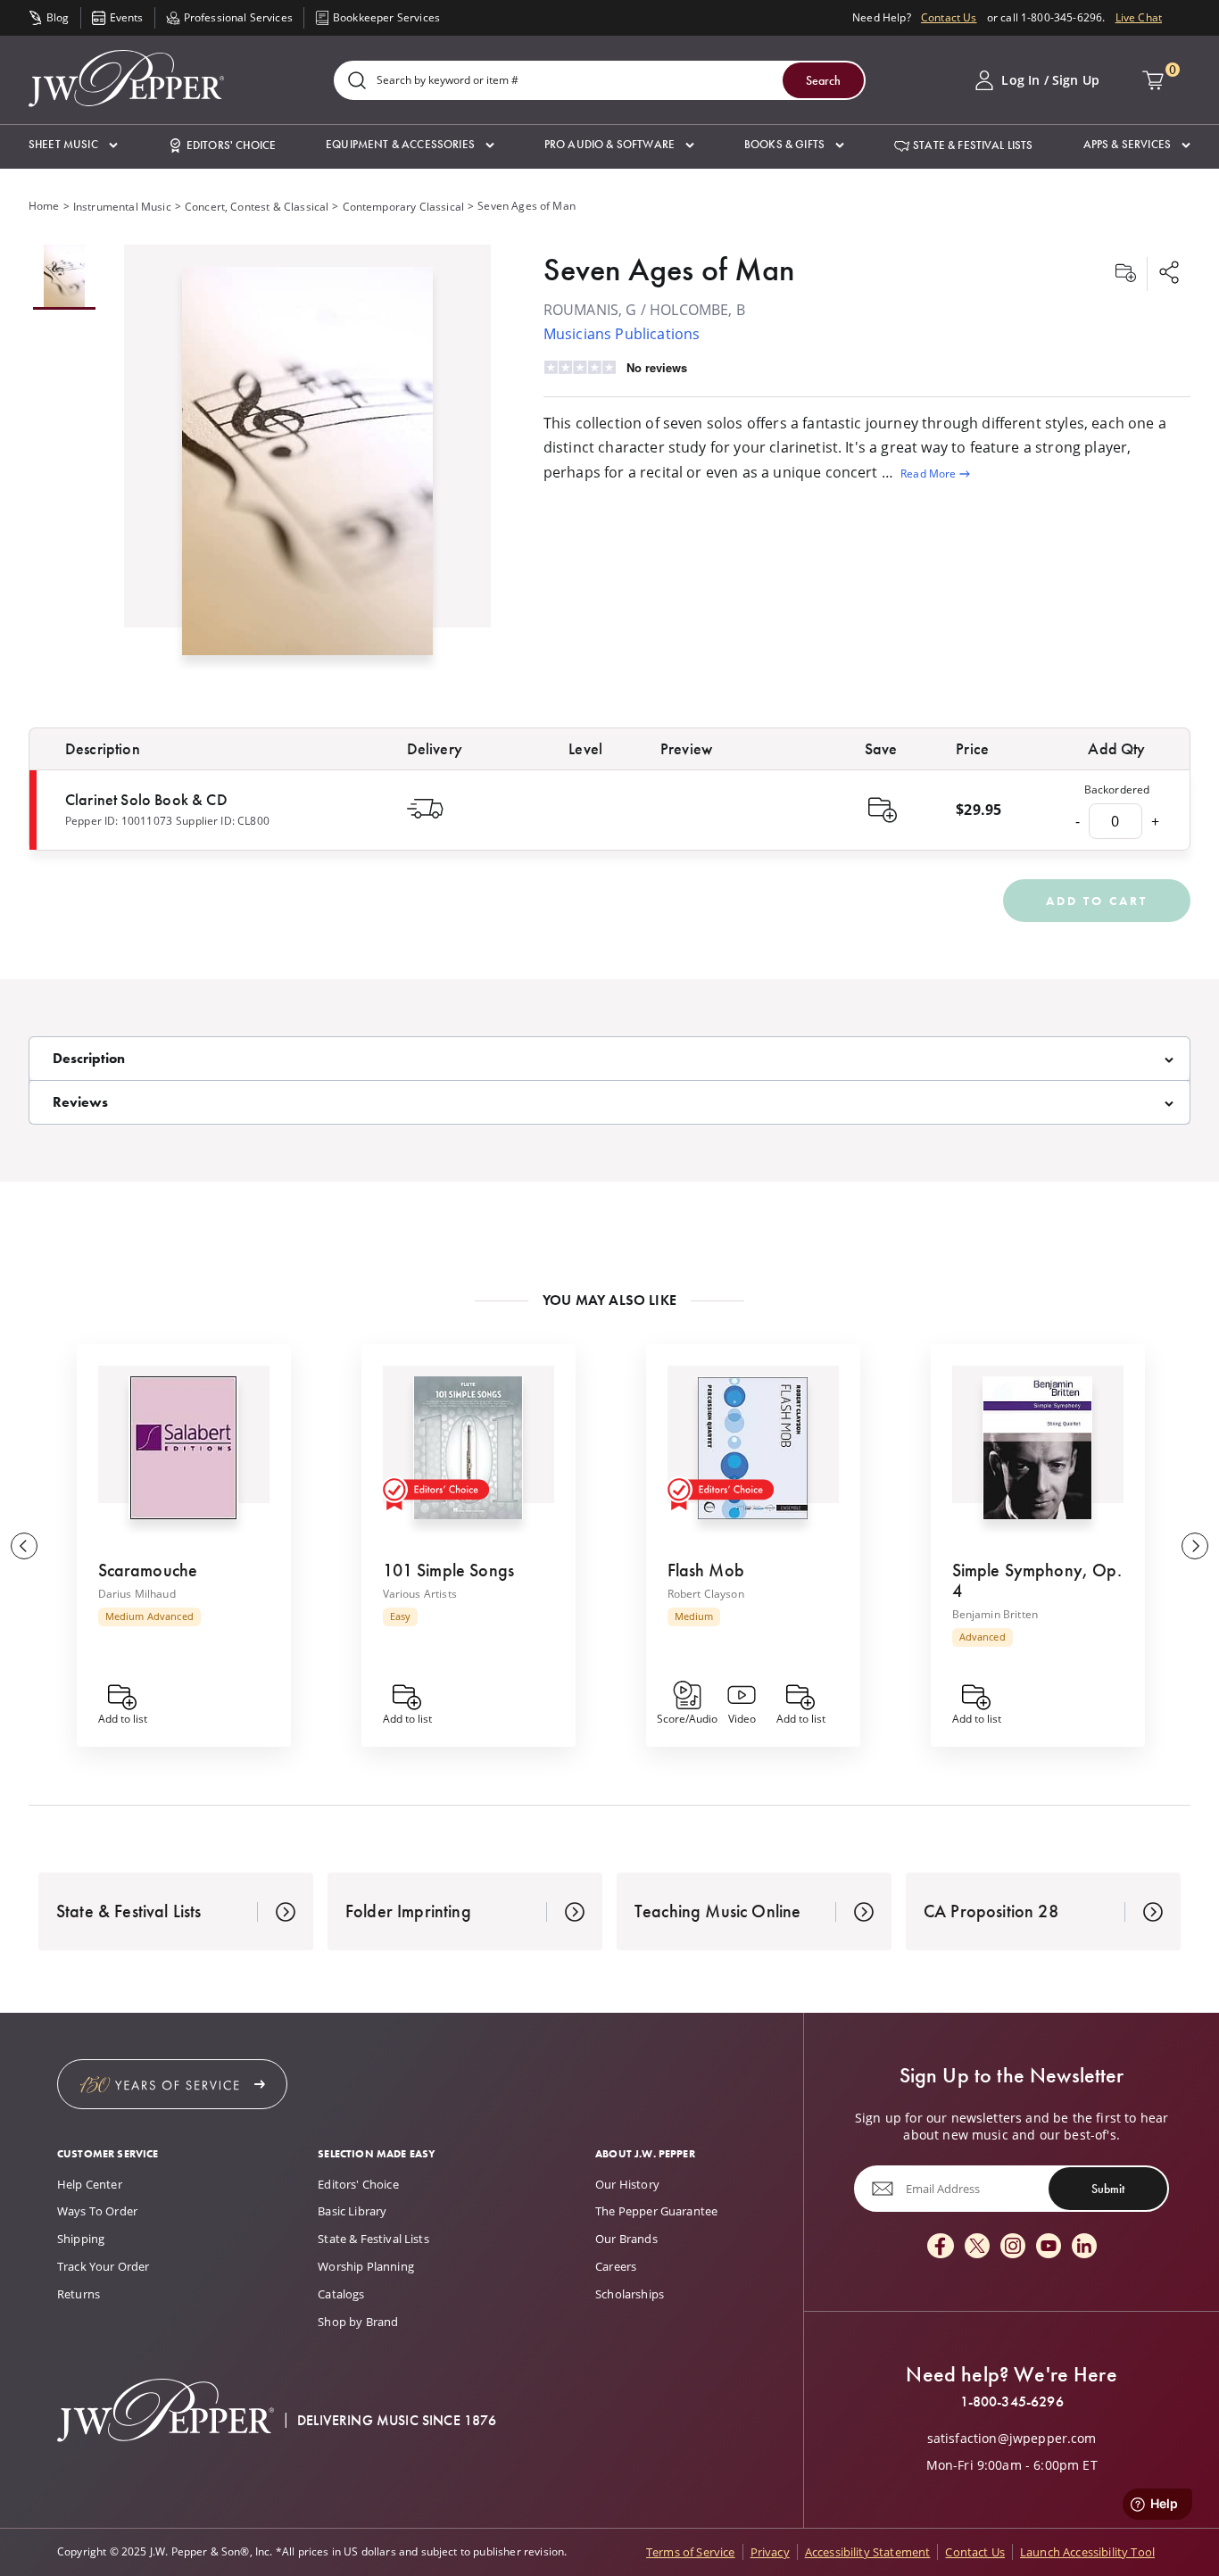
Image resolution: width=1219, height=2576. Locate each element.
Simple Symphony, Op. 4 (1037, 1580)
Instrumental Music (122, 207)
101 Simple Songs (449, 1570)
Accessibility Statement (868, 2552)
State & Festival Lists (373, 2239)
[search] (357, 82)
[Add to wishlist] (1125, 274)
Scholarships (630, 2294)
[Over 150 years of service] (172, 2084)
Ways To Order (97, 2211)
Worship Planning (366, 2266)
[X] (977, 2247)
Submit (1108, 2189)
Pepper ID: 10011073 (119, 821)
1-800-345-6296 (1012, 2402)
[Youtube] (1049, 2247)
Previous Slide (24, 1546)
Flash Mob (706, 1570)
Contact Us (949, 17)
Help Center (90, 2184)
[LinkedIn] (1084, 2247)
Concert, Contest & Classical (257, 207)
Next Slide (1195, 1546)
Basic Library (352, 2211)
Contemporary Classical (404, 207)
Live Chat (1139, 17)
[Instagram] (1013, 2247)
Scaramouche (148, 1570)
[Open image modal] (308, 468)
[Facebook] (941, 2247)
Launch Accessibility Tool (1087, 2552)
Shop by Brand (358, 2322)
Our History (627, 2184)
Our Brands (626, 2239)
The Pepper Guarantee (656, 2211)
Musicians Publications (622, 334)
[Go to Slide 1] (64, 277)
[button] (73, 145)
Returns (79, 2294)
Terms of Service (691, 2552)
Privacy (770, 2552)
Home (44, 206)
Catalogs (341, 2294)
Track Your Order (104, 2266)
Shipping (81, 2239)
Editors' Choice (358, 2184)
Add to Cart (1097, 901)
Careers (616, 2266)
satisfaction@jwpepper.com (1012, 2439)
